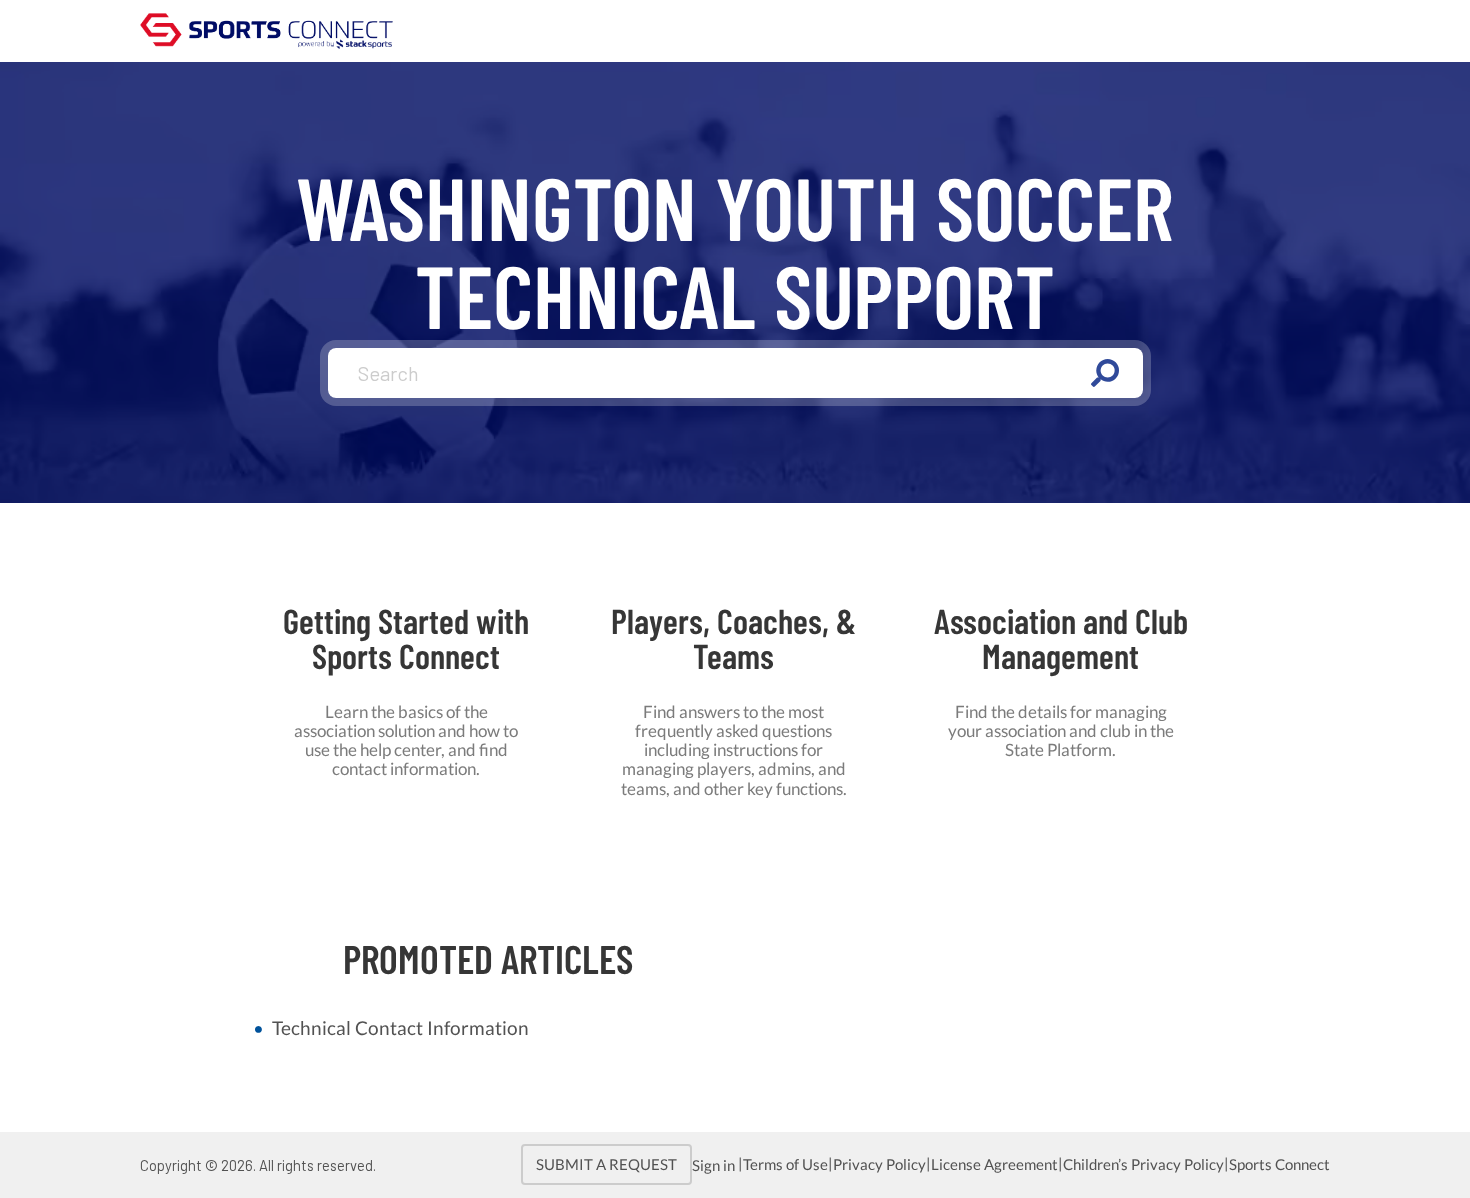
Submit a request (606, 1164)
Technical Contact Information (400, 1028)
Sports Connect (1279, 1164)
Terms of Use (785, 1164)
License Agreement (994, 1164)
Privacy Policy (879, 1164)
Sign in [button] (715, 1165)
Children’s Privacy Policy (1143, 1164)
